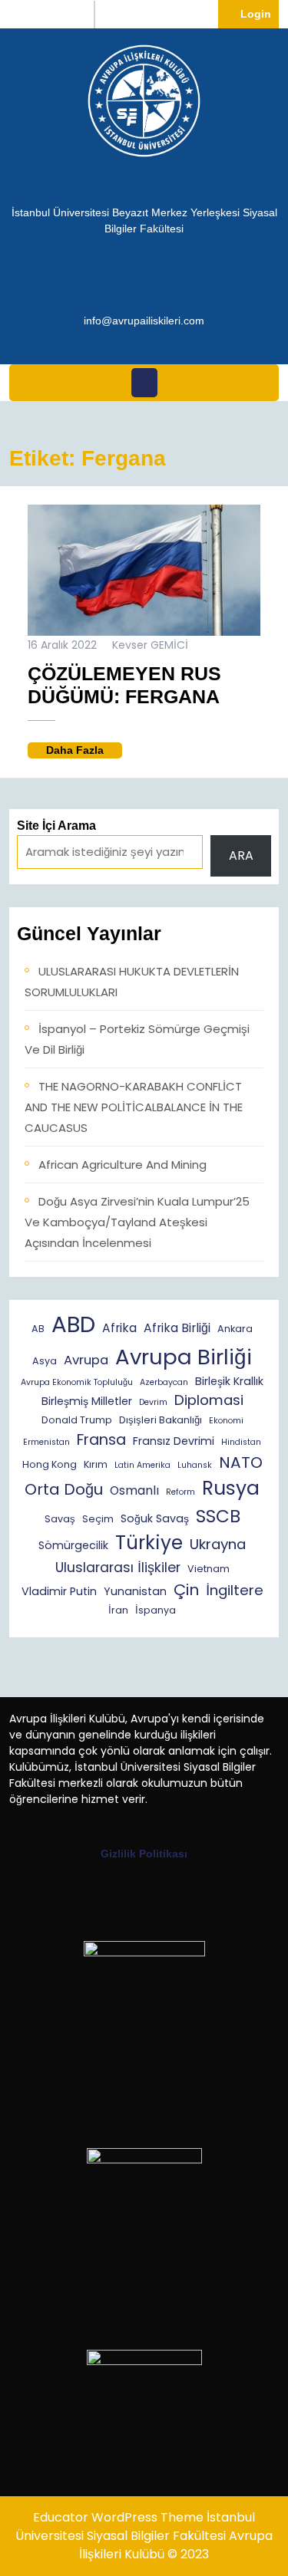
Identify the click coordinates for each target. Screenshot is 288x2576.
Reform (180, 1492)
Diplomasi (209, 1400)
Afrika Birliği (177, 1328)
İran (118, 1610)
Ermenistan (46, 1442)
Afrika (119, 1328)
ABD (73, 1324)
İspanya (156, 1610)
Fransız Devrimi (174, 1441)
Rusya (231, 1488)
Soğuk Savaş (155, 1518)
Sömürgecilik (73, 1545)
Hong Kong (50, 1464)
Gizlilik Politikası (144, 1854)
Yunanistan (135, 1591)
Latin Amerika (142, 1465)
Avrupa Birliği (184, 1357)
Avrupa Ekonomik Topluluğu (77, 1382)
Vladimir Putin (59, 1591)
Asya (45, 1361)
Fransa (101, 1440)
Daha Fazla (84, 751)
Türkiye (149, 1543)
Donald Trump (77, 1420)
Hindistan (241, 1442)
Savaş (60, 1519)
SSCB (218, 1516)
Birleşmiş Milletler (87, 1401)
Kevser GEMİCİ (150, 645)
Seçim (98, 1519)
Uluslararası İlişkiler (118, 1568)
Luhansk (195, 1465)
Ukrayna (218, 1544)
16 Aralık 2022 (62, 645)
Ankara (235, 1329)
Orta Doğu (64, 1489)
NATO (241, 1462)
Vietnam (209, 1569)
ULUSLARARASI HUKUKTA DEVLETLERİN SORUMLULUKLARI (132, 982)
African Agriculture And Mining (122, 1165)
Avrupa (86, 1360)
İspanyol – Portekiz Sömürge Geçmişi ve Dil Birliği (137, 1039)
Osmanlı (134, 1490)
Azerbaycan (164, 1382)
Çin (186, 1590)
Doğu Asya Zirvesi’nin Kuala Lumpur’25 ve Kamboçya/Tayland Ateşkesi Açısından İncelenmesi (137, 1222)
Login (260, 13)
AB (38, 1329)
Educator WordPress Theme (118, 2517)
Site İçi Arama (56, 826)
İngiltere (235, 1590)
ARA (241, 855)
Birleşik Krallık (229, 1381)
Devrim (153, 1402)
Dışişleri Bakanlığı (161, 1420)
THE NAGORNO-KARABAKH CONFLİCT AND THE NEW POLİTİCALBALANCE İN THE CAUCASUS (134, 1107)
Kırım (96, 1464)
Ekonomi (226, 1421)
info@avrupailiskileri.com (144, 320)
